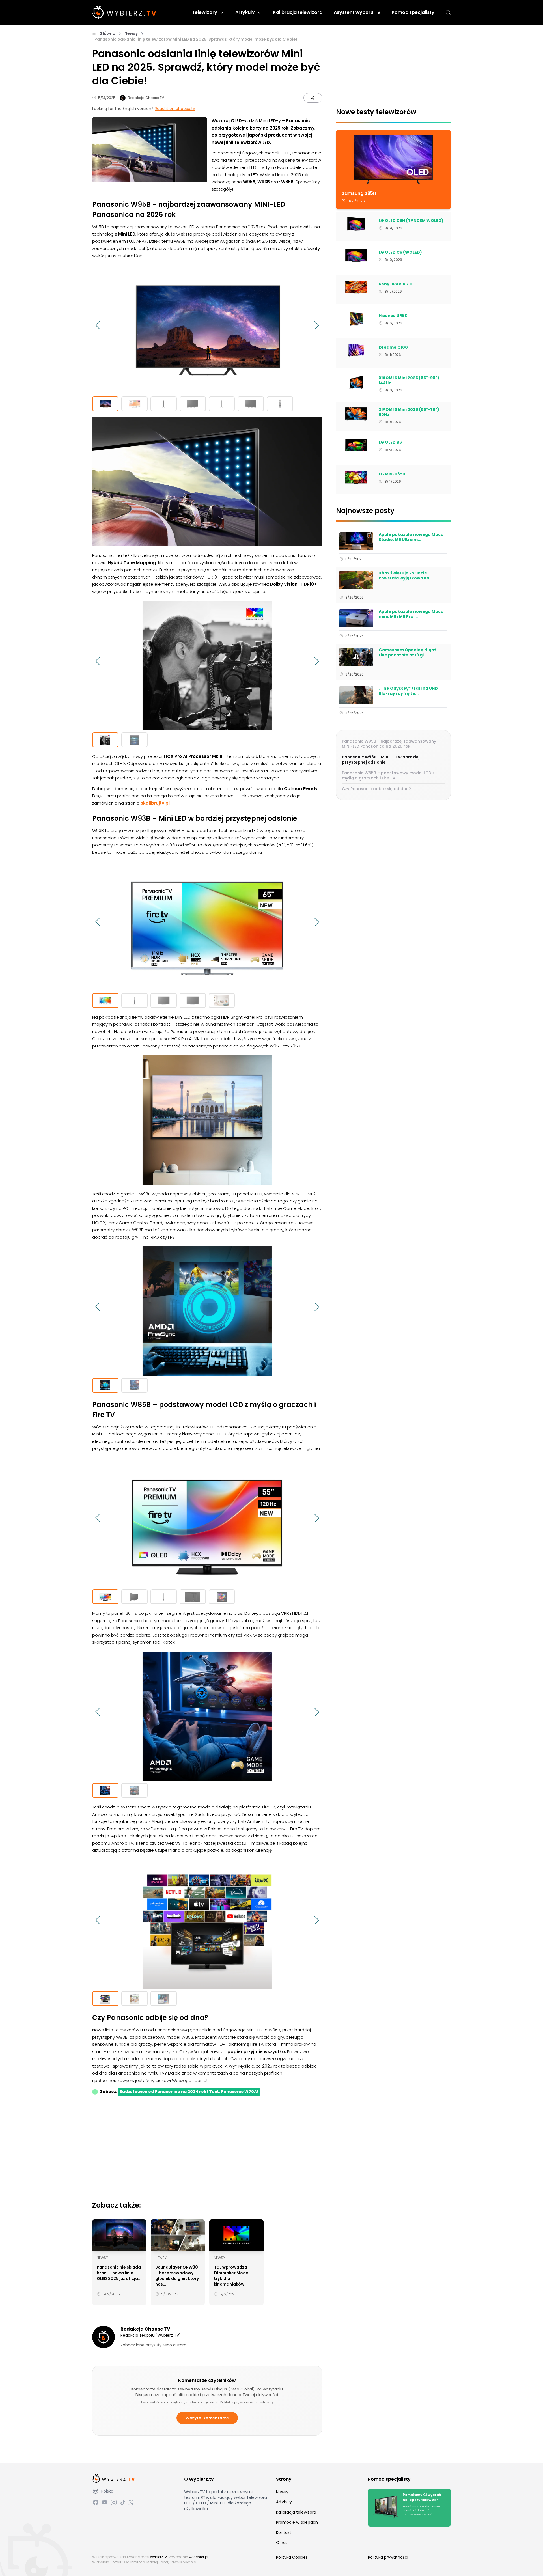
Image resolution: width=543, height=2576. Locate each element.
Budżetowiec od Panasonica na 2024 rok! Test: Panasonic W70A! (189, 2092)
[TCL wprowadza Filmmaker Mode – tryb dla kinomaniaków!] (236, 2235)
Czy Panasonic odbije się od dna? (376, 789)
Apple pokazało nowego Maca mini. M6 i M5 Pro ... (411, 614)
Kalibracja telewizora (298, 12)
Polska (107, 2491)
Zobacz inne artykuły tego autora (153, 2345)
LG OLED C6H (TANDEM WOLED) (411, 221)
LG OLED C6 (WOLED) (400, 253)
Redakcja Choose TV (146, 98)
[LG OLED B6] (356, 446)
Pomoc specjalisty (413, 12)
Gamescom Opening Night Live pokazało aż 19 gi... (407, 653)
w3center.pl (198, 2557)
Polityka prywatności (388, 2557)
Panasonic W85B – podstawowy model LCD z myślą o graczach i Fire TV (388, 775)
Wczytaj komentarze (207, 2418)
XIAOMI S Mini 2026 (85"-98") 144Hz (409, 381)
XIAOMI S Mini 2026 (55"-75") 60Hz (409, 412)
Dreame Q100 (393, 348)
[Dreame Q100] (356, 351)
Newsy (131, 33)
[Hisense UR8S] (356, 319)
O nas (282, 2543)
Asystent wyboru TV (357, 12)
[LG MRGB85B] (356, 477)
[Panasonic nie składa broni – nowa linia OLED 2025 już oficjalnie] (119, 2235)
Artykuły (245, 12)
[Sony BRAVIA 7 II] (356, 287)
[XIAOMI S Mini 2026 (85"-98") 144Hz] (356, 382)
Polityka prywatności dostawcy (247, 2402)
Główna (107, 33)
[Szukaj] (448, 13)
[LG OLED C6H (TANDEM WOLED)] (356, 224)
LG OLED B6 (390, 443)
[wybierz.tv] (124, 12)
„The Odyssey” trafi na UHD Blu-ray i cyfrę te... (408, 691)
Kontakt (284, 2532)
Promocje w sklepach (297, 2522)
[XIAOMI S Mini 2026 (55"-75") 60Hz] (356, 414)
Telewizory (205, 12)
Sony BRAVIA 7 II (395, 284)
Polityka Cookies (292, 2557)
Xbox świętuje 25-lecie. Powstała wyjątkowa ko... (406, 576)
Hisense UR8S (393, 316)
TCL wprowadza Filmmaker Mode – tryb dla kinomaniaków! (233, 2276)
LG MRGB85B (392, 474)
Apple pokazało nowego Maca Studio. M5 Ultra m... (411, 537)
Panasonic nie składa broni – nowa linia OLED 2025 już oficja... (119, 2273)
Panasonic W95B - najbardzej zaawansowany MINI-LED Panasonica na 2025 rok (389, 744)
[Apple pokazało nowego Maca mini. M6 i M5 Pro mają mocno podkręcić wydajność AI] (356, 618)
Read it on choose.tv (175, 109)
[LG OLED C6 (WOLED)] (356, 256)
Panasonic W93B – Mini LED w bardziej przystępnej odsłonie (381, 760)
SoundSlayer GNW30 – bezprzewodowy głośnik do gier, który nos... (177, 2276)
